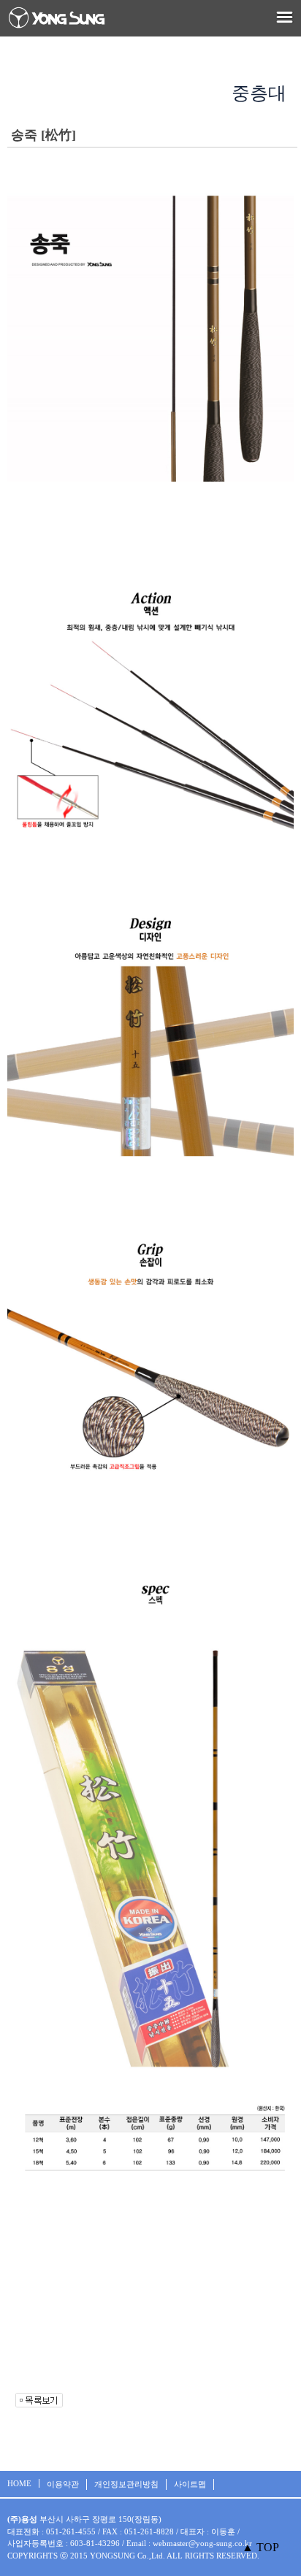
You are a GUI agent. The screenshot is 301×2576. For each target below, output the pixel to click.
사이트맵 (190, 2484)
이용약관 (63, 2484)
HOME (19, 2483)
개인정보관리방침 (126, 2484)
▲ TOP (260, 2547)
